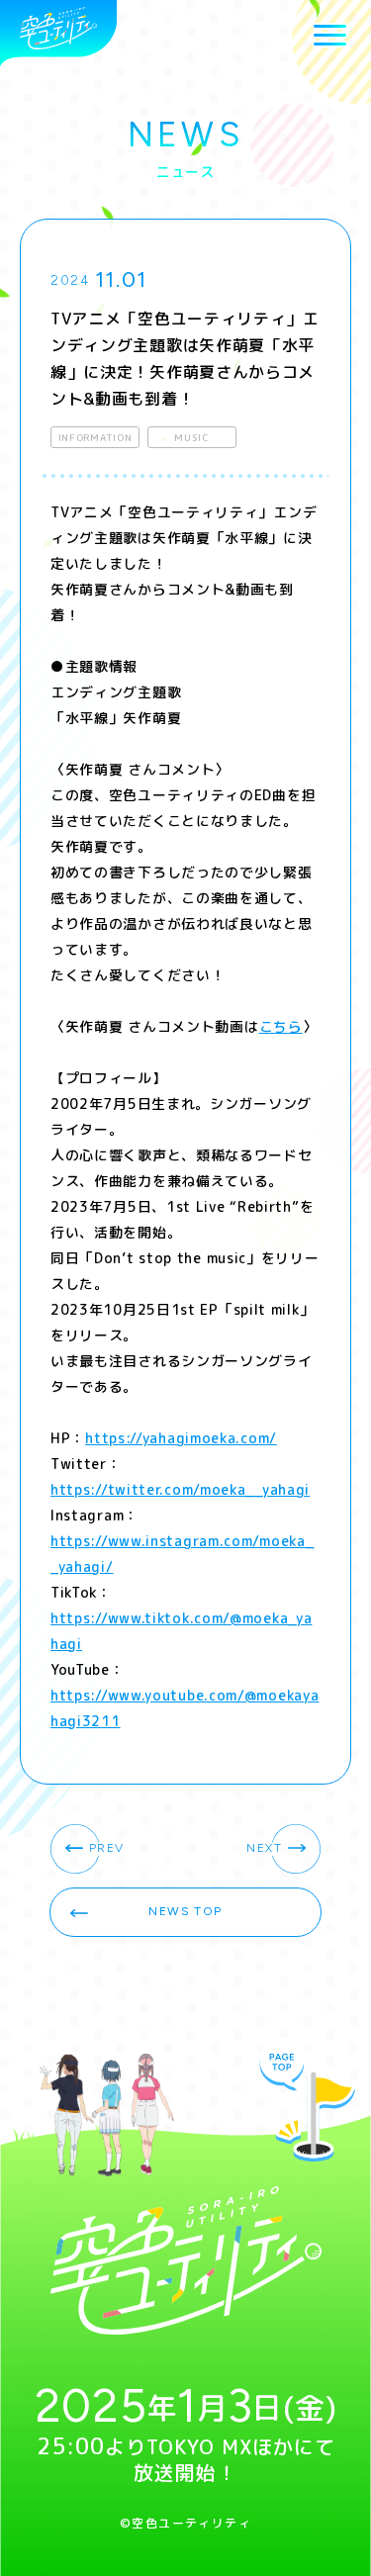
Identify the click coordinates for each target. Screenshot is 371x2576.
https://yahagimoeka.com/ (181, 1438)
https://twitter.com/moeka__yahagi (180, 1489)
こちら (281, 1026)
